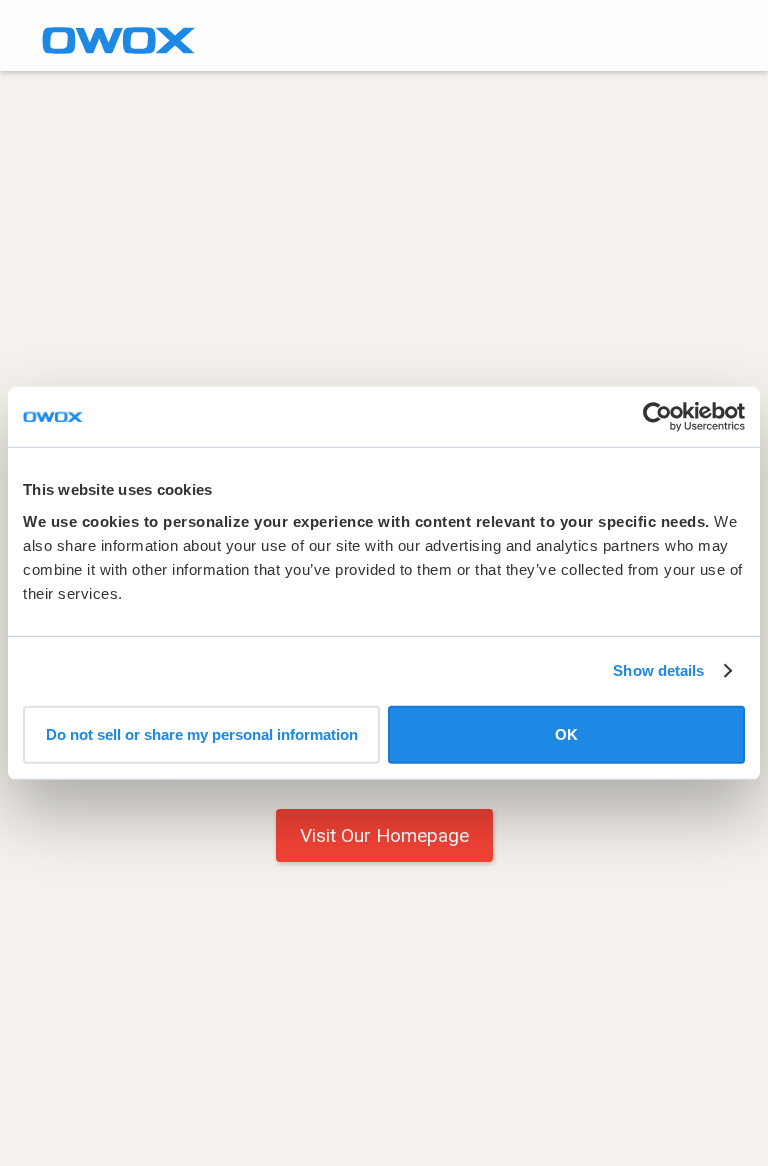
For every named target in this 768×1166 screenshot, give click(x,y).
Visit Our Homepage (384, 835)
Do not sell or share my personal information (202, 733)
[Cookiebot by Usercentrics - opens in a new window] (657, 417)
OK (566, 733)
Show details (658, 670)
